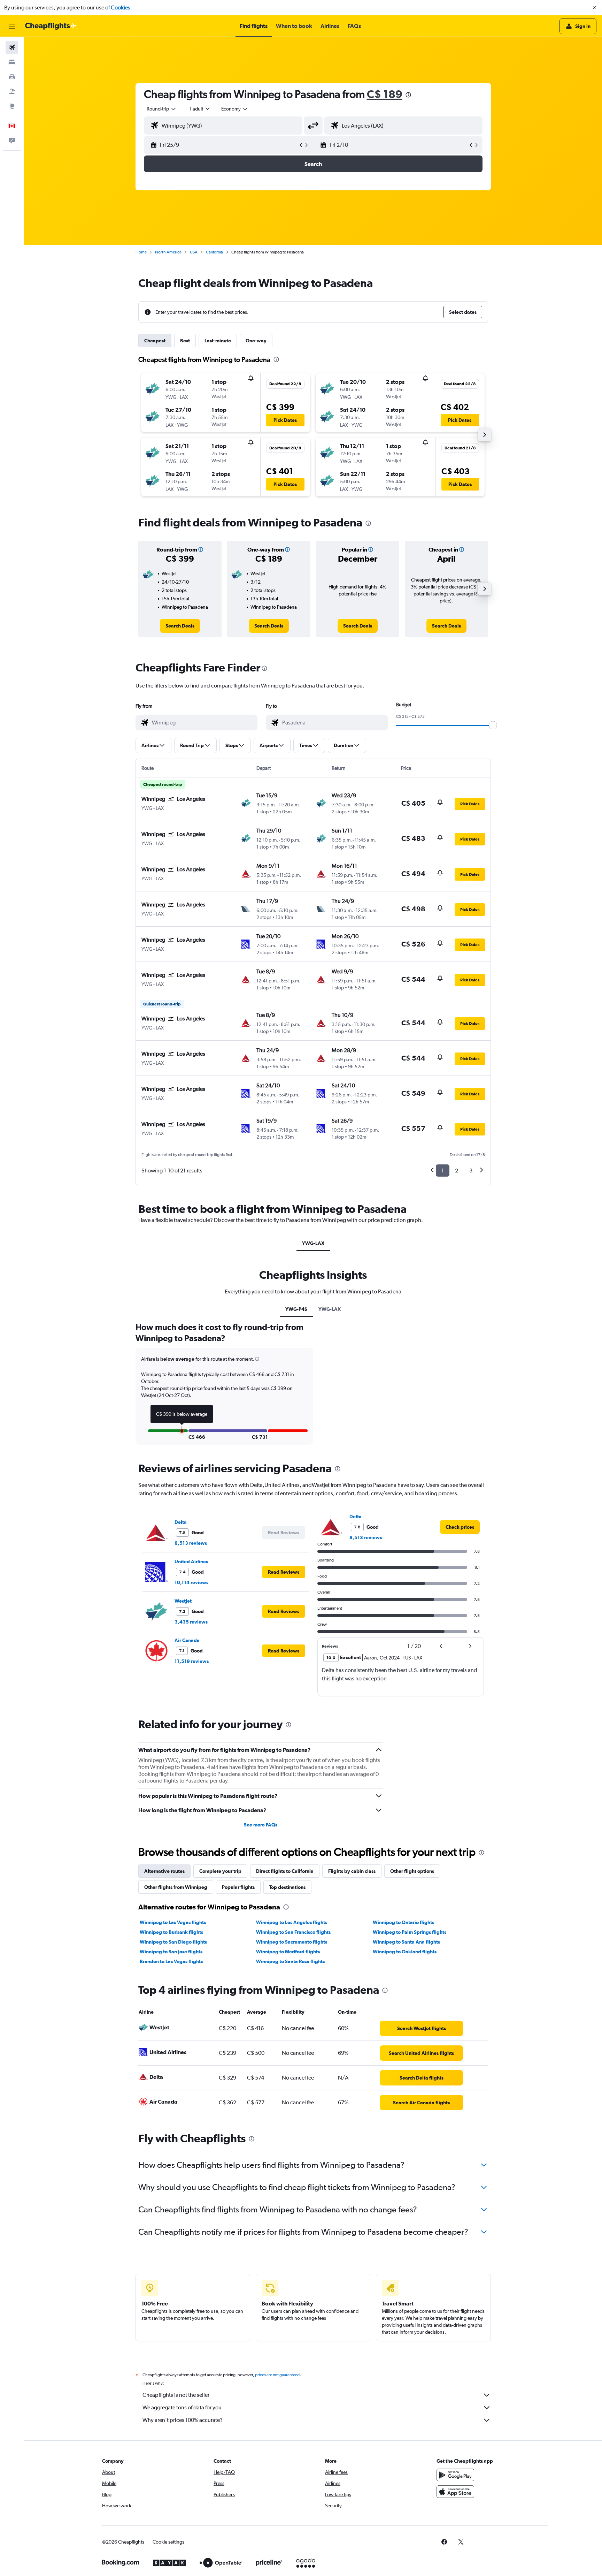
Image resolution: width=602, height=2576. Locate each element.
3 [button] (471, 1171)
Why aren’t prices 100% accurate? (183, 2420)
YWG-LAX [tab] (313, 1243)
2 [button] (457, 1171)
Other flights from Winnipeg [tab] (176, 1887)
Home (141, 252)
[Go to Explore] (12, 106)
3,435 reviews (191, 1622)
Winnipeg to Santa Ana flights (406, 1942)
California (214, 252)
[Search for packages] (12, 91)
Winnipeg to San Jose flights (171, 1952)
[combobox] (162, 109)
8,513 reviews (191, 1543)
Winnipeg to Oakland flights (405, 1952)
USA (194, 252)
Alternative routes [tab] (164, 1871)
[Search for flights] (12, 47)
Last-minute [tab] (218, 341)
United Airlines (191, 1561)
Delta (181, 1522)
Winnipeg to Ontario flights (403, 1922)
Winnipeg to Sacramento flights (292, 1942)
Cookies (121, 7)
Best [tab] (185, 341)
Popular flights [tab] (238, 1887)
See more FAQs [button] (261, 1825)
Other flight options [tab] (412, 1871)
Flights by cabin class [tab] (352, 1871)
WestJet (183, 1601)
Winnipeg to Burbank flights (171, 1932)
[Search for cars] (12, 77)
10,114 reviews (191, 1582)
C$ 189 (385, 94)
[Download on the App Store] (455, 2492)
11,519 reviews (192, 1661)
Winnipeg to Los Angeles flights (292, 1922)
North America (168, 252)
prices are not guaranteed (277, 2375)
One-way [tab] (256, 341)
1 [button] (443, 1171)
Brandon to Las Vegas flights (171, 1961)
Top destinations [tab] (287, 1887)
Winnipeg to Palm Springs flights (410, 1932)
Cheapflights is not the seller (176, 2395)
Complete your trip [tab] (220, 1871)
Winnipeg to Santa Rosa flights (290, 1961)
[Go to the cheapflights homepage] (51, 26)
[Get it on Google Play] (455, 2475)
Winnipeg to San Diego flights (173, 1942)
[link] (180, 626)
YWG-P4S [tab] (296, 1309)
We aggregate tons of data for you (182, 2407)
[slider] (493, 725)
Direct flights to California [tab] (285, 1871)
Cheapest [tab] (155, 341)
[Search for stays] (12, 62)
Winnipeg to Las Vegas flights (173, 1922)
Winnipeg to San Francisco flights (293, 1932)
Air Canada (187, 1640)
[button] (594, 8)
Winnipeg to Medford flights (288, 1952)
